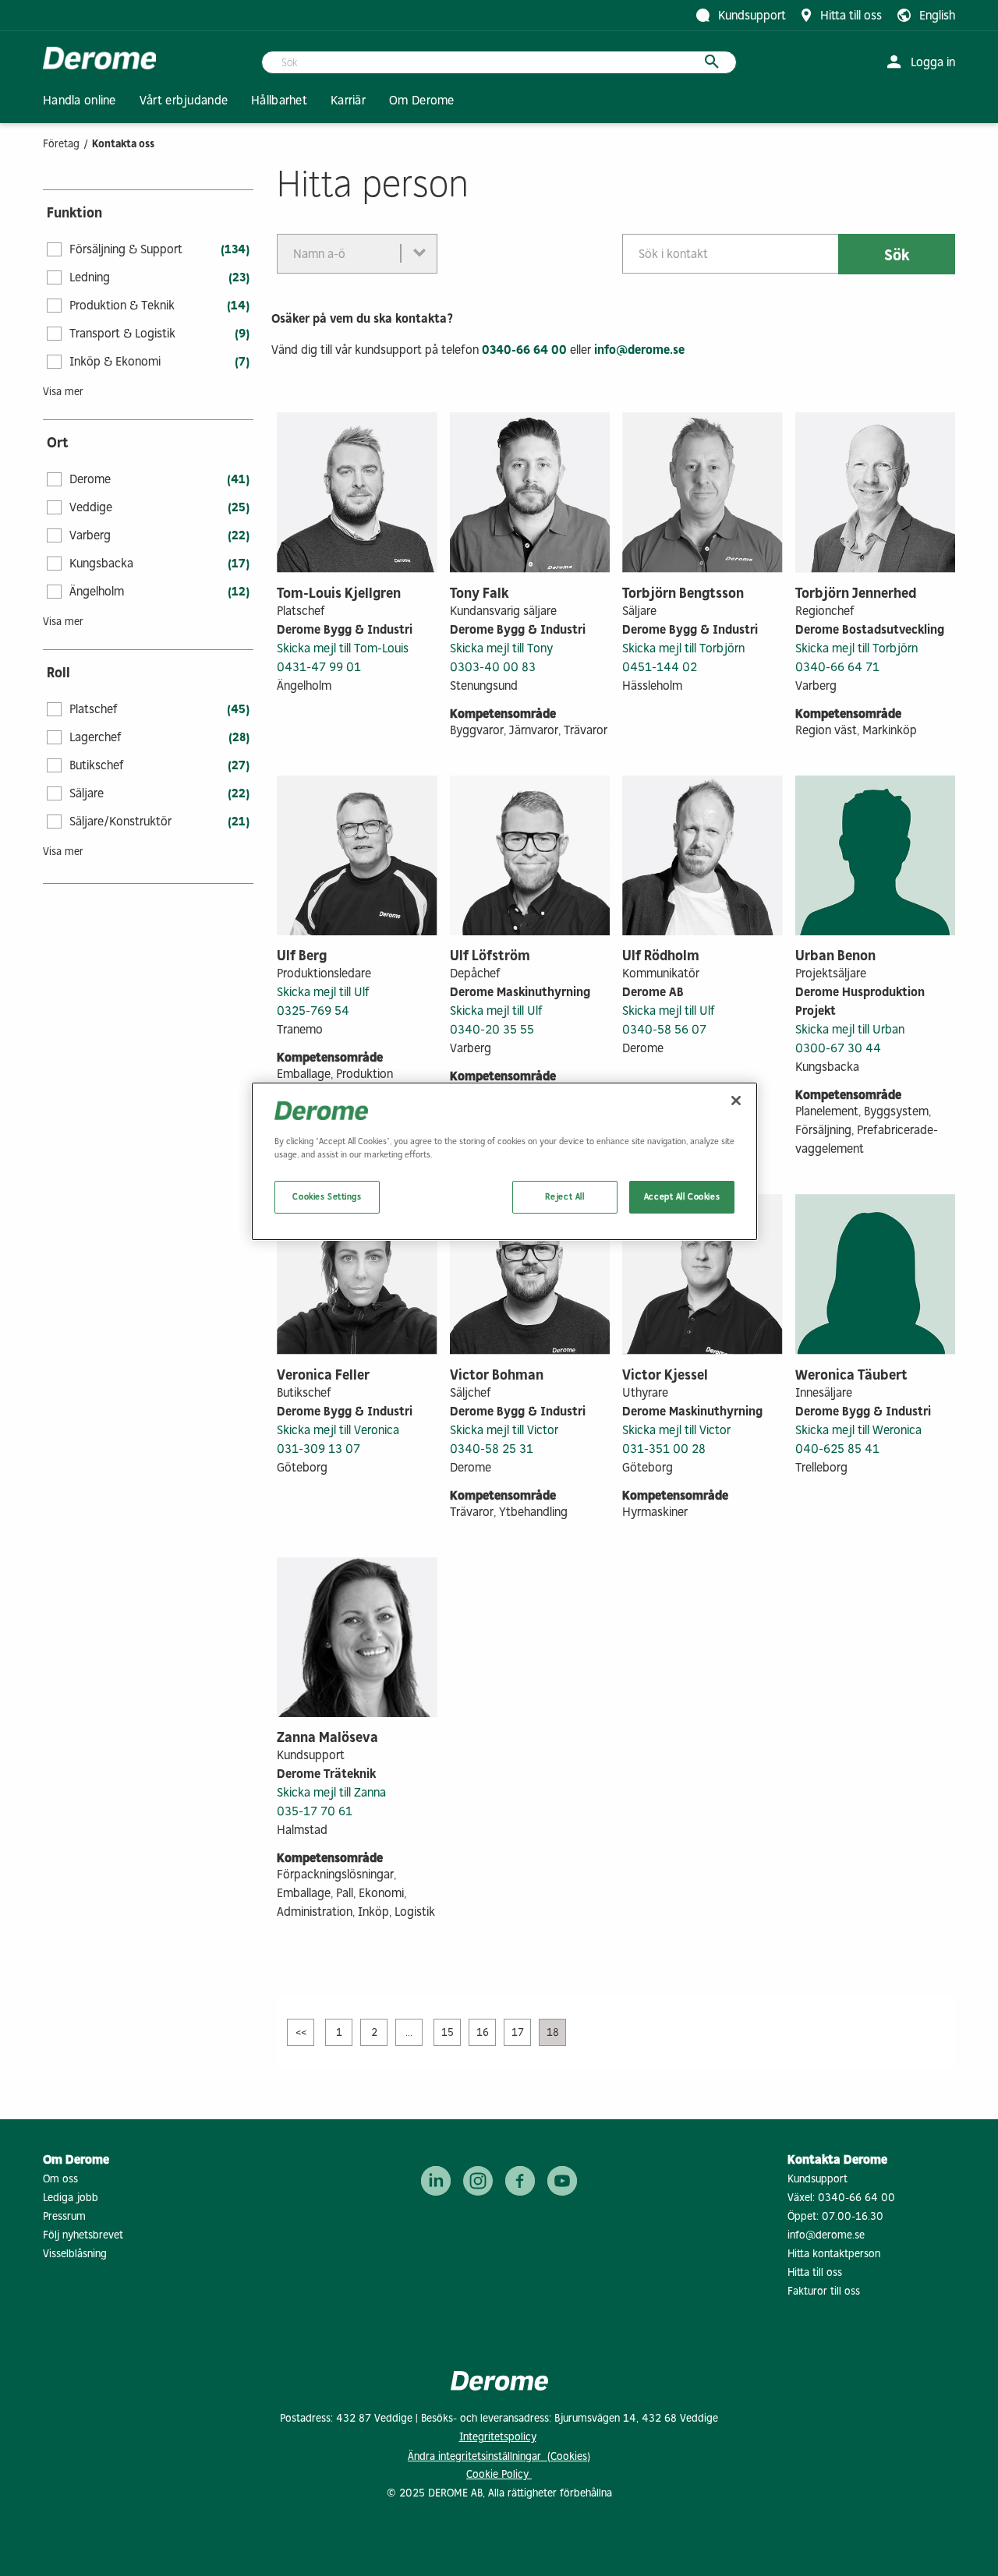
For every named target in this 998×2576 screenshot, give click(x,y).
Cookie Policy (499, 2474)
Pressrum (64, 2216)
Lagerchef (96, 737)
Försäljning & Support (126, 249)
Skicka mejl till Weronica (858, 1430)
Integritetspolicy (498, 2437)
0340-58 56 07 (664, 1029)
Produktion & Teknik (122, 305)
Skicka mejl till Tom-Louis (343, 648)
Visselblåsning (75, 2254)
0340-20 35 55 (492, 1029)
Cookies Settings (327, 1196)
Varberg (90, 535)
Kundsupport (818, 2179)
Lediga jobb (71, 2198)
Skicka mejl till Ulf (323, 992)
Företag (61, 144)
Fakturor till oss (824, 2291)
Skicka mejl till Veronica (338, 1430)
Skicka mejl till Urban (850, 1029)
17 (518, 2032)
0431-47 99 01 (319, 667)
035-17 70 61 (315, 1811)
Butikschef (97, 765)
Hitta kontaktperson (834, 2254)
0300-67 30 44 (838, 1048)
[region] (504, 1161)
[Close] (736, 1101)
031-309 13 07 (319, 1449)
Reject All (565, 1196)
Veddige (91, 507)
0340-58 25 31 (492, 1449)
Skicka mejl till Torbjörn (683, 648)
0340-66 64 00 (524, 350)
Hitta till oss (815, 2272)
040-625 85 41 (837, 1449)
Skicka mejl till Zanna (331, 1792)
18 (553, 2032)
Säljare (87, 793)
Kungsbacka (101, 563)
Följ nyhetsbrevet (83, 2235)
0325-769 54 (313, 1011)
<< (301, 2032)
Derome (90, 479)
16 (483, 2032)
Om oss (60, 2179)
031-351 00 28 (664, 1449)
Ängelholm (97, 591)
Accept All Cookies (682, 1196)
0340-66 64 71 (837, 667)
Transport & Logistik (122, 333)
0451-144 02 (660, 667)
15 (448, 2032)
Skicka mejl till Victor (504, 1430)
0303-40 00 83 (493, 667)
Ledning (90, 277)
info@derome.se (639, 350)
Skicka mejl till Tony (501, 648)
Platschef (94, 709)
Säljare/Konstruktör (120, 821)
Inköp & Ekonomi (115, 361)
